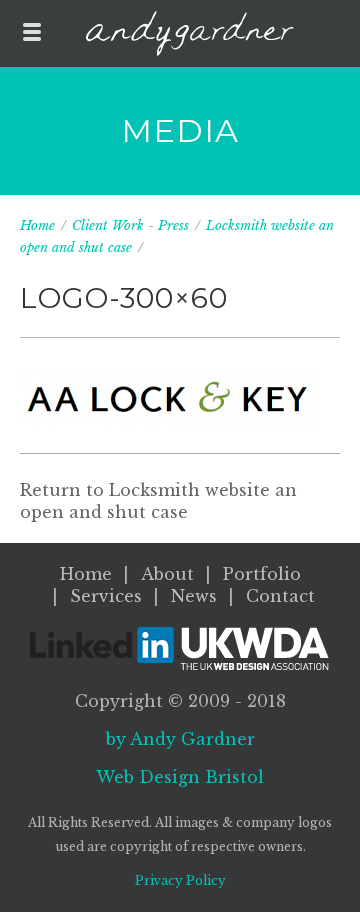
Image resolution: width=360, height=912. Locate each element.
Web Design (180, 777)
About (167, 574)
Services (106, 596)
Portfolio (262, 574)
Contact (280, 596)
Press (173, 225)
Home (37, 225)
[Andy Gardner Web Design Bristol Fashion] (189, 33)
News (194, 596)
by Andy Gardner (180, 739)
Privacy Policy (180, 880)
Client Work (108, 225)
